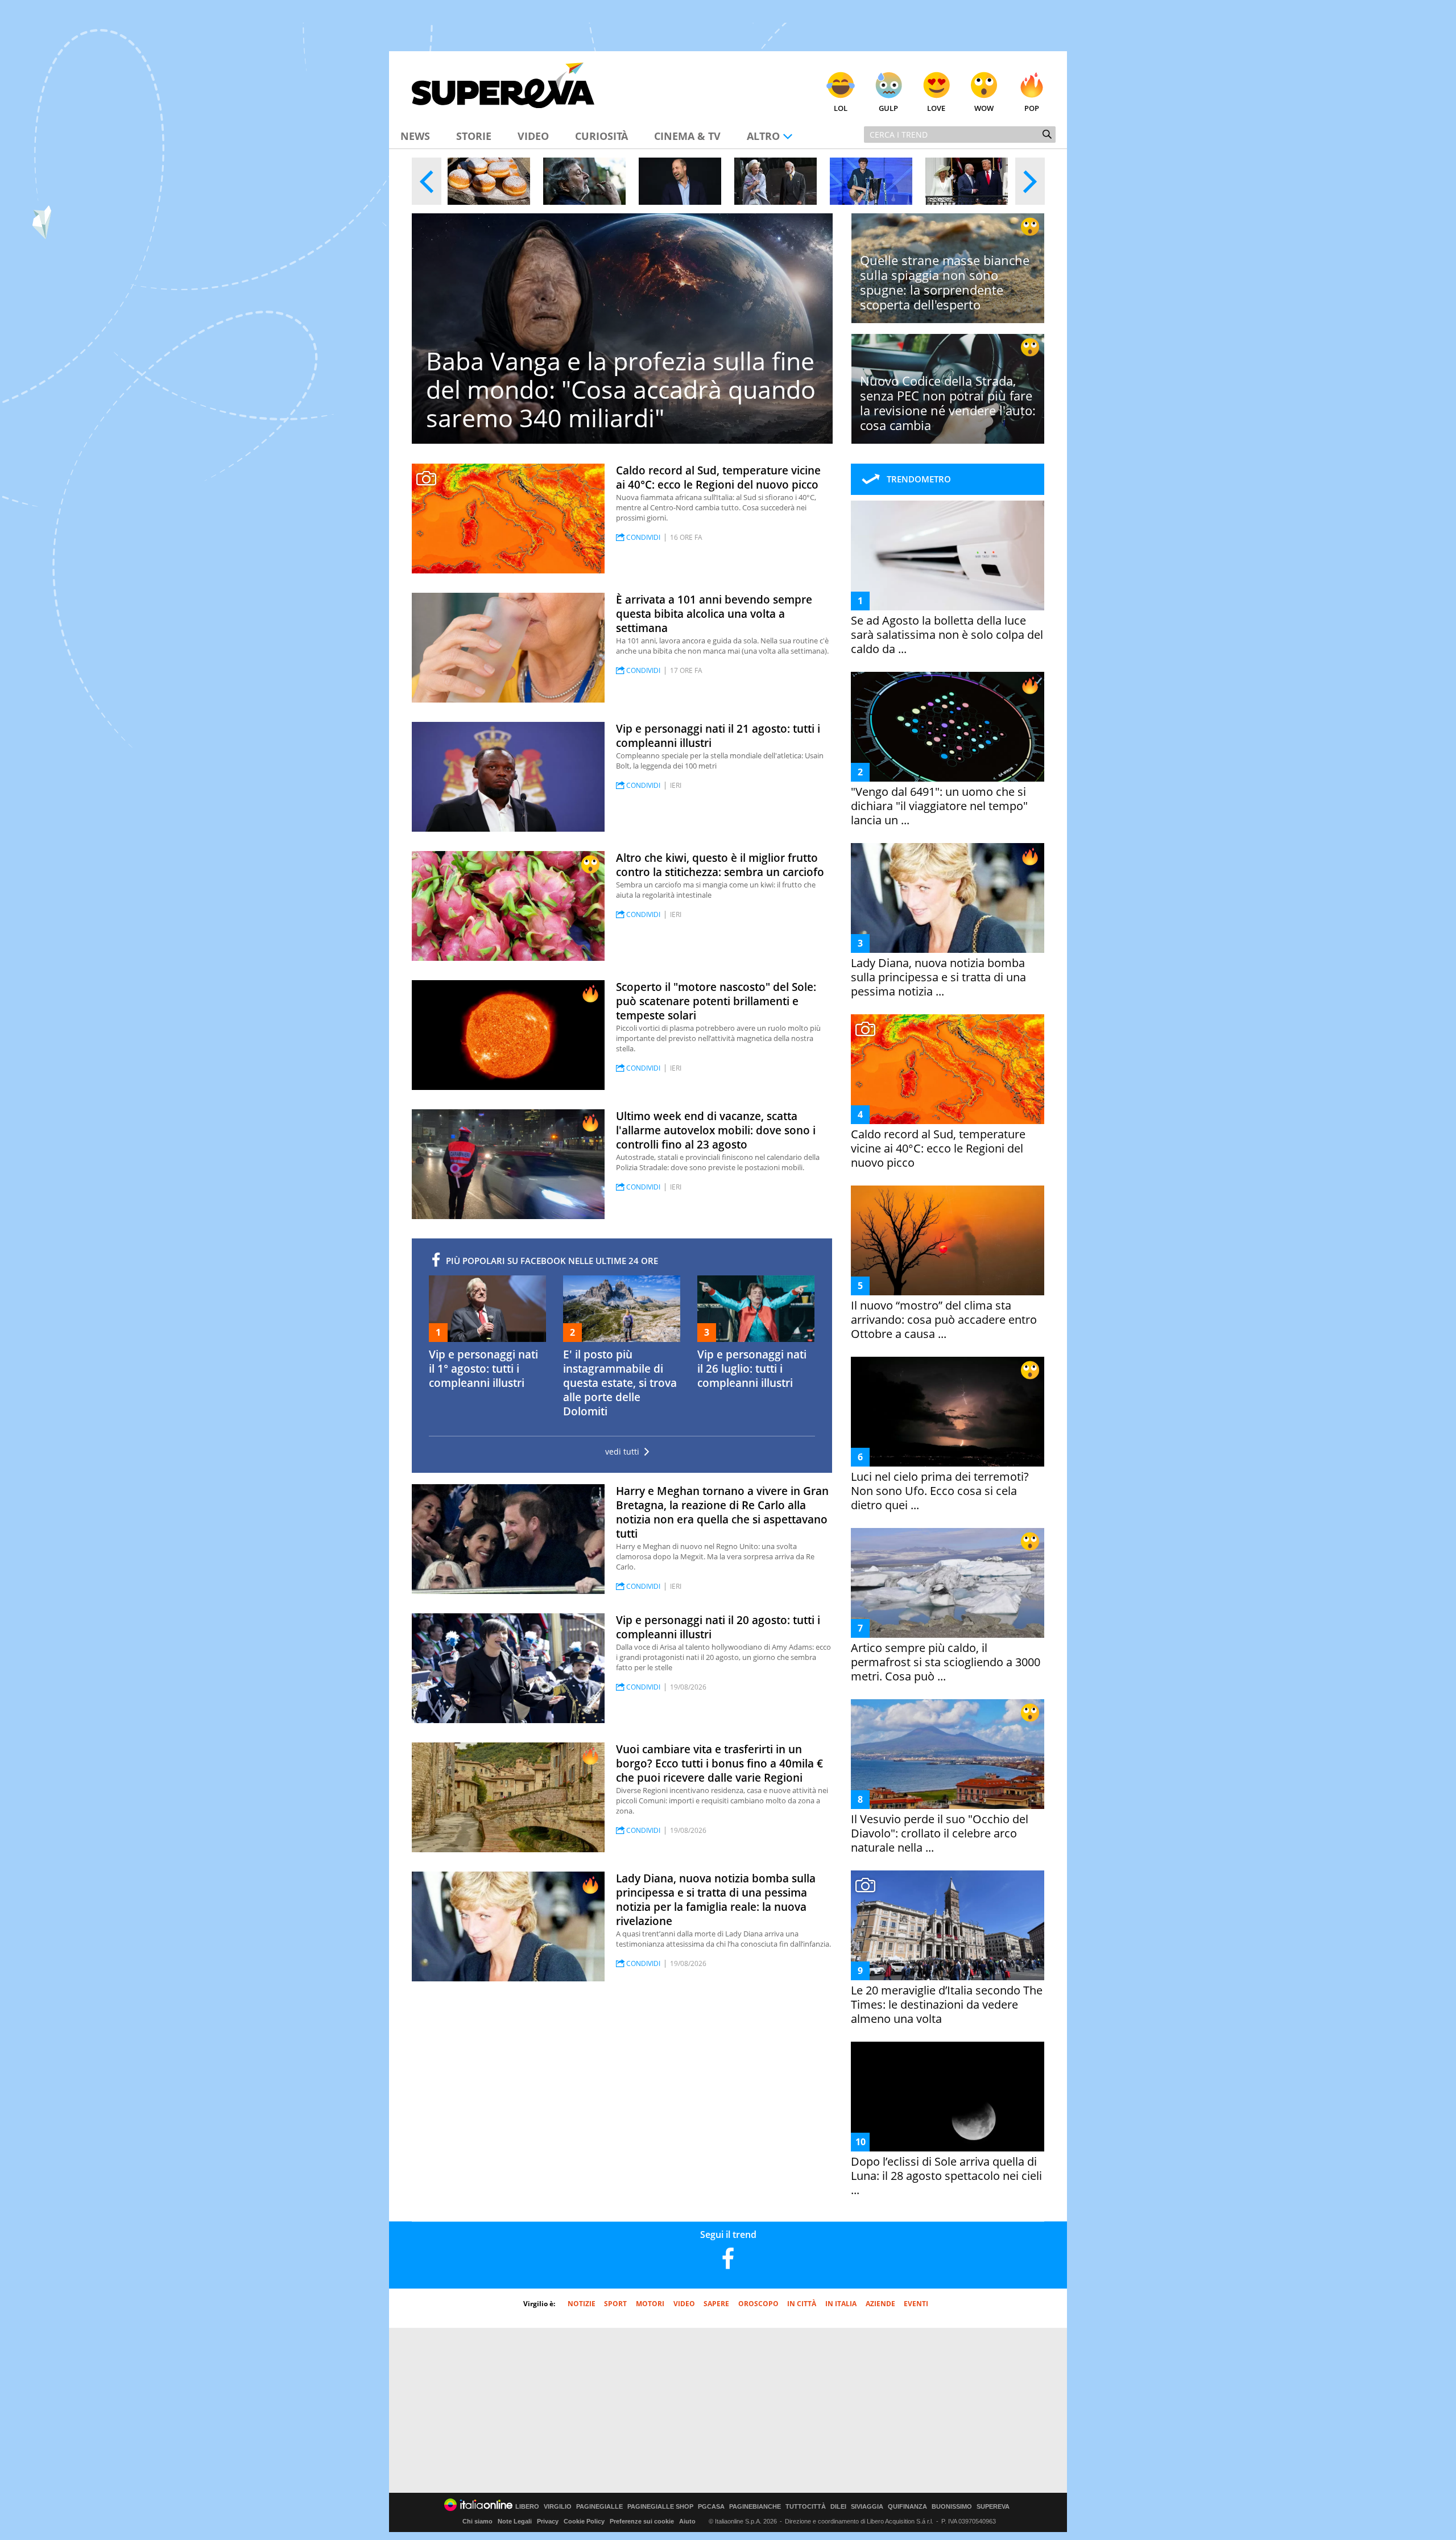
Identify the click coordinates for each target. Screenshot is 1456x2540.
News (415, 136)
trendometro (919, 479)
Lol (841, 108)
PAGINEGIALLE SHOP (660, 2507)
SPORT (615, 2304)
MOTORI (650, 2304)
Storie (474, 136)
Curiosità (601, 136)
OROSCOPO (758, 2304)
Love (936, 108)
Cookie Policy (584, 2521)
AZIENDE (880, 2304)
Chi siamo (477, 2521)
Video (533, 136)
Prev (427, 181)
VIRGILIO (558, 2507)
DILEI (838, 2507)
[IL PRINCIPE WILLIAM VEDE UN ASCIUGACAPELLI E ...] (680, 181)
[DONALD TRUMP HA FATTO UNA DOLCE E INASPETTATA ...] (967, 181)
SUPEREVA (993, 2507)
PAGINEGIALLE (599, 2507)
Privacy (548, 2521)
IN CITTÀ (802, 2304)
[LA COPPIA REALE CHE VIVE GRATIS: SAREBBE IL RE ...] (775, 181)
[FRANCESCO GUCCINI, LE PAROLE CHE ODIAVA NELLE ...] (584, 181)
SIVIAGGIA (867, 2507)
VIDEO (684, 2304)
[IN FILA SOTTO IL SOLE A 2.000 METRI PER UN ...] (489, 181)
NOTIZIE (582, 2304)
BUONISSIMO (952, 2507)
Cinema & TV (687, 136)
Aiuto (687, 2521)
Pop (1032, 108)
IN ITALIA (841, 2304)
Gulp (888, 108)
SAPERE (716, 2304)
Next (1030, 181)
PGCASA (711, 2507)
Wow (984, 108)
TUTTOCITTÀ (806, 2507)
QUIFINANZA (907, 2507)
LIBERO (527, 2507)
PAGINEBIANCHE (755, 2507)
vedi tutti (622, 1452)
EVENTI (916, 2304)
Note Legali (515, 2521)
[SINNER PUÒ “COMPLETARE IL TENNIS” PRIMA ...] (871, 181)
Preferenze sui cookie (642, 2521)
